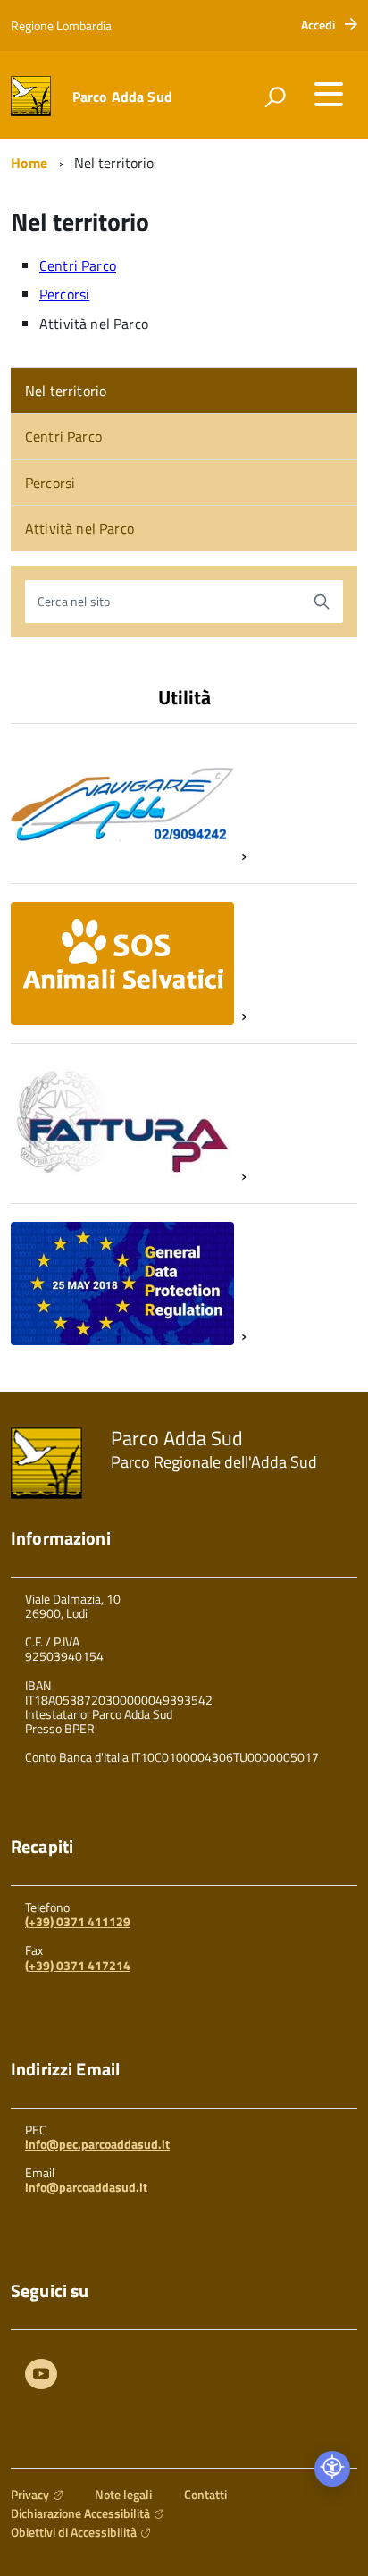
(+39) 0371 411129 (78, 1921)
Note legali (123, 2494)
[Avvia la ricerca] (322, 602)
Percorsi (64, 294)
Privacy (30, 2494)
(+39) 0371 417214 (78, 1965)
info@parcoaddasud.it (86, 2187)
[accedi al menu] (329, 94)
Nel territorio (66, 391)
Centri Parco (78, 265)
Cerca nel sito (74, 602)
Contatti (205, 2494)
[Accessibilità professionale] (332, 2469)
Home (29, 163)
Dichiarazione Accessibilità (80, 2513)
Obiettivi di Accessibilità (74, 2532)
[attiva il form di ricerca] (275, 97)
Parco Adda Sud (122, 97)
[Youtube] (41, 2376)
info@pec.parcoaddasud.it (97, 2144)
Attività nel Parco (79, 528)
